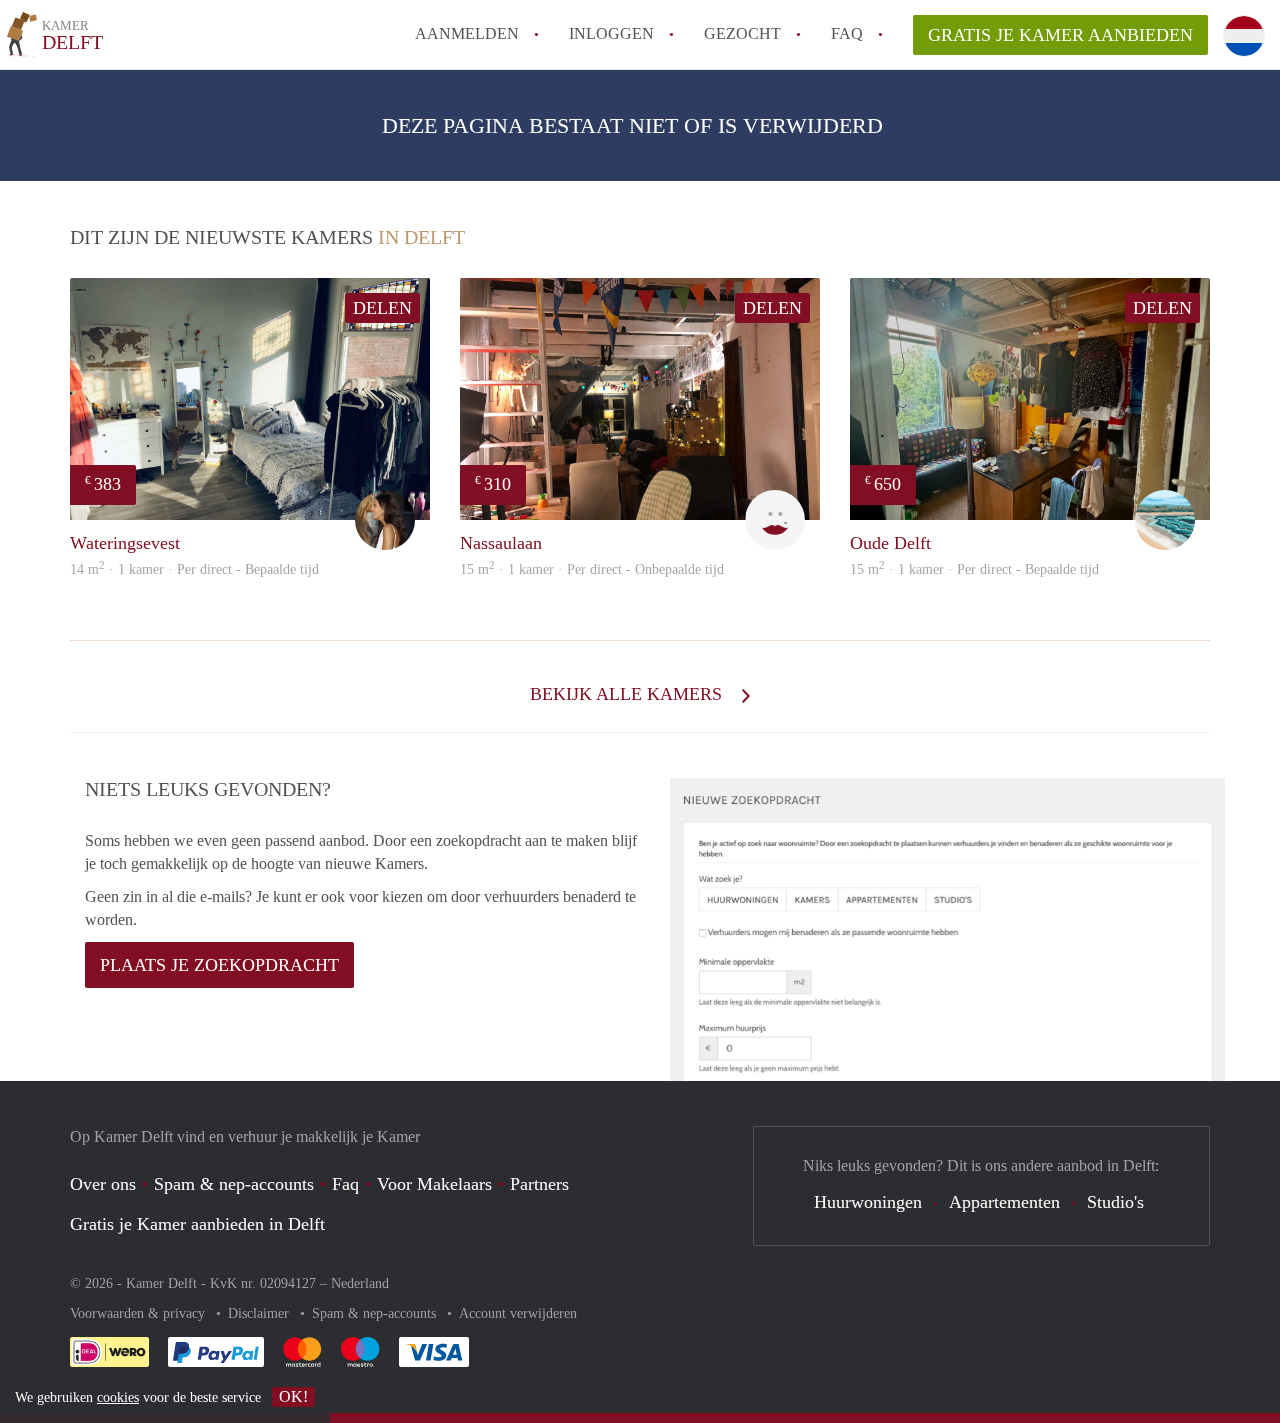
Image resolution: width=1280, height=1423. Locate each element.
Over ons (103, 1184)
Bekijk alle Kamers (628, 694)
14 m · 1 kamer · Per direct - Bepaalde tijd (194, 569)
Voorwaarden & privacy (139, 1313)
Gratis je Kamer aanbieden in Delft (197, 1224)
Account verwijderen (518, 1313)
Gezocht (742, 33)
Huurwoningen (868, 1202)
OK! (293, 1396)
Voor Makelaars (434, 1184)
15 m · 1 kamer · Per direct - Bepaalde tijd (974, 569)
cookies (118, 1397)
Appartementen (1004, 1202)
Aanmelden (467, 33)
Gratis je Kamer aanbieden (1060, 35)
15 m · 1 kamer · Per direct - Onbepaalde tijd (592, 569)
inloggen (611, 33)
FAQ (847, 33)
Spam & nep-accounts (234, 1184)
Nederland (360, 1283)
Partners (539, 1184)
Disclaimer (260, 1313)
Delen (382, 308)
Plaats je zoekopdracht (219, 965)
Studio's (1115, 1202)
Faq (345, 1184)
